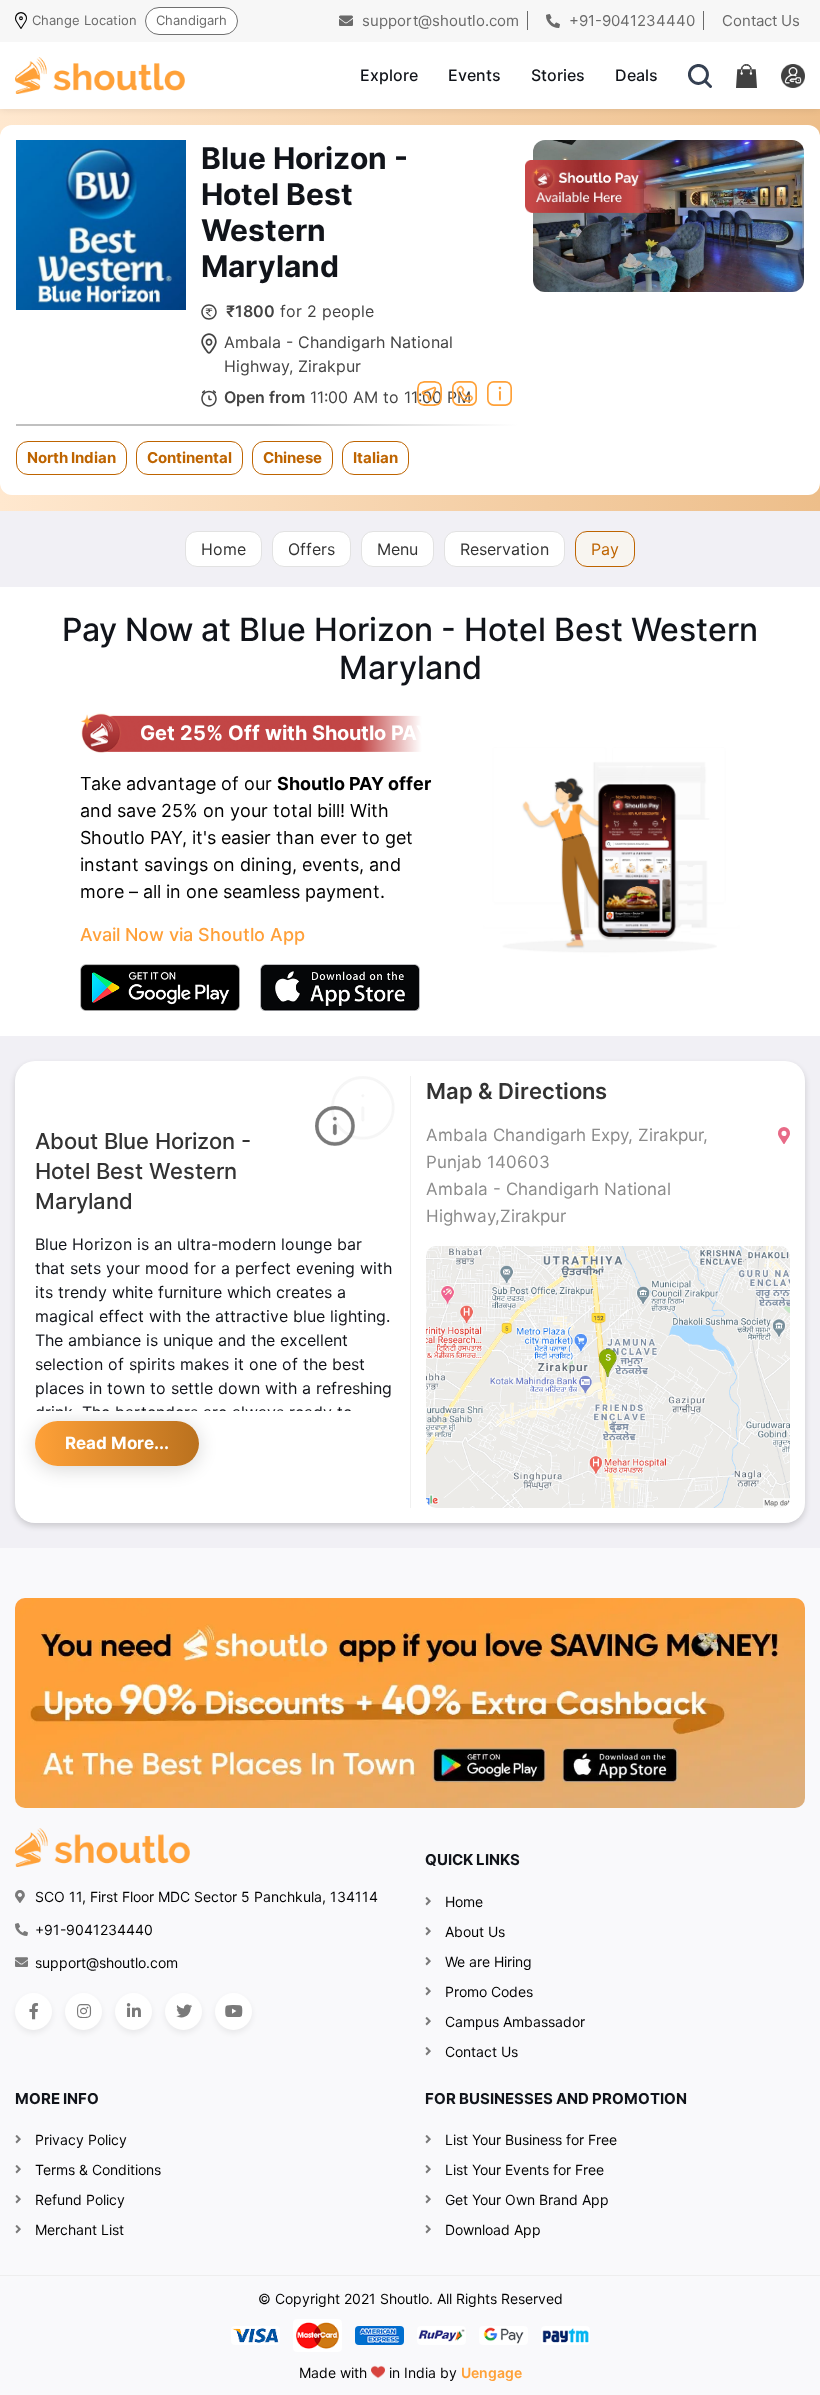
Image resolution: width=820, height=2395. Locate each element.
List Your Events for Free (524, 2169)
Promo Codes (489, 1991)
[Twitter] (183, 2011)
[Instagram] (83, 2011)
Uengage (491, 2372)
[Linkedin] (133, 2011)
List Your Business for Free (531, 2139)
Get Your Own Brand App (527, 2199)
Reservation (504, 549)
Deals (636, 75)
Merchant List (79, 2229)
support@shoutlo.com (438, 20)
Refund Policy (80, 2199)
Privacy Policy (81, 2139)
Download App (493, 2229)
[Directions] (429, 391)
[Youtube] (233, 2011)
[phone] (464, 391)
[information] (499, 391)
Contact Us (761, 20)
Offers (311, 549)
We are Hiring (488, 1961)
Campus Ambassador (515, 2021)
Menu (397, 549)
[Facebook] (33, 2011)
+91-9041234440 (630, 20)
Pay (605, 549)
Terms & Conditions (98, 2169)
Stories (558, 75)
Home (223, 549)
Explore (389, 75)
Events (474, 75)
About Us (475, 1931)
